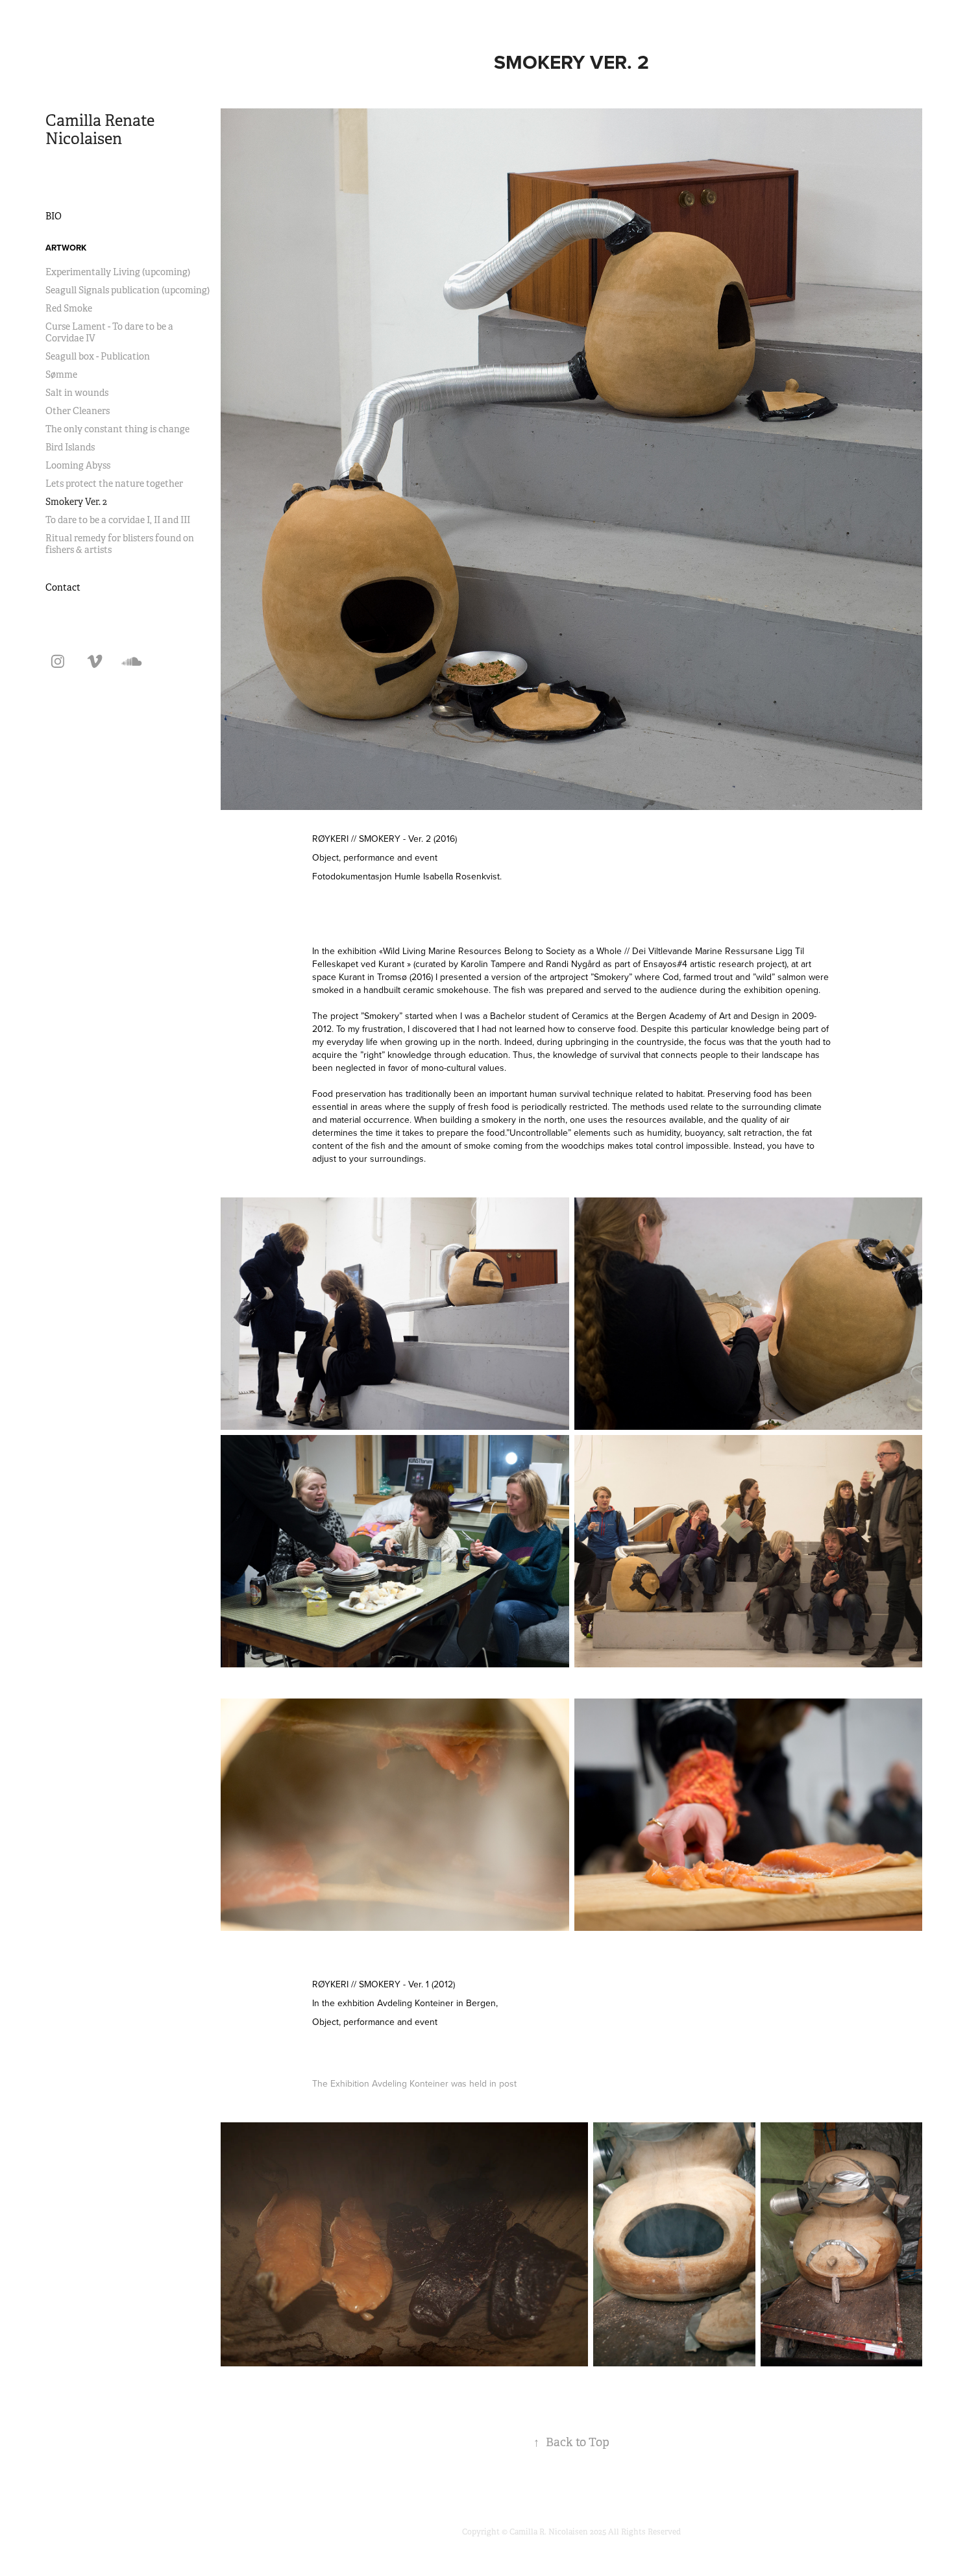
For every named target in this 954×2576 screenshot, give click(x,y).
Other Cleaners (78, 411)
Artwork (66, 248)
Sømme (61, 374)
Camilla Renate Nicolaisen (102, 130)
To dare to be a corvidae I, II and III (118, 520)
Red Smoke (69, 308)
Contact (63, 587)
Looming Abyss (78, 465)
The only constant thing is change (117, 429)
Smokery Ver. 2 (76, 502)
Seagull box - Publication (98, 356)
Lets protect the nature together (114, 484)
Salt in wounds (77, 393)
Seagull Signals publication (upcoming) (128, 290)
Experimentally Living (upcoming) (118, 272)
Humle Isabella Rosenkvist (447, 876)
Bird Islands (70, 447)
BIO (54, 216)
